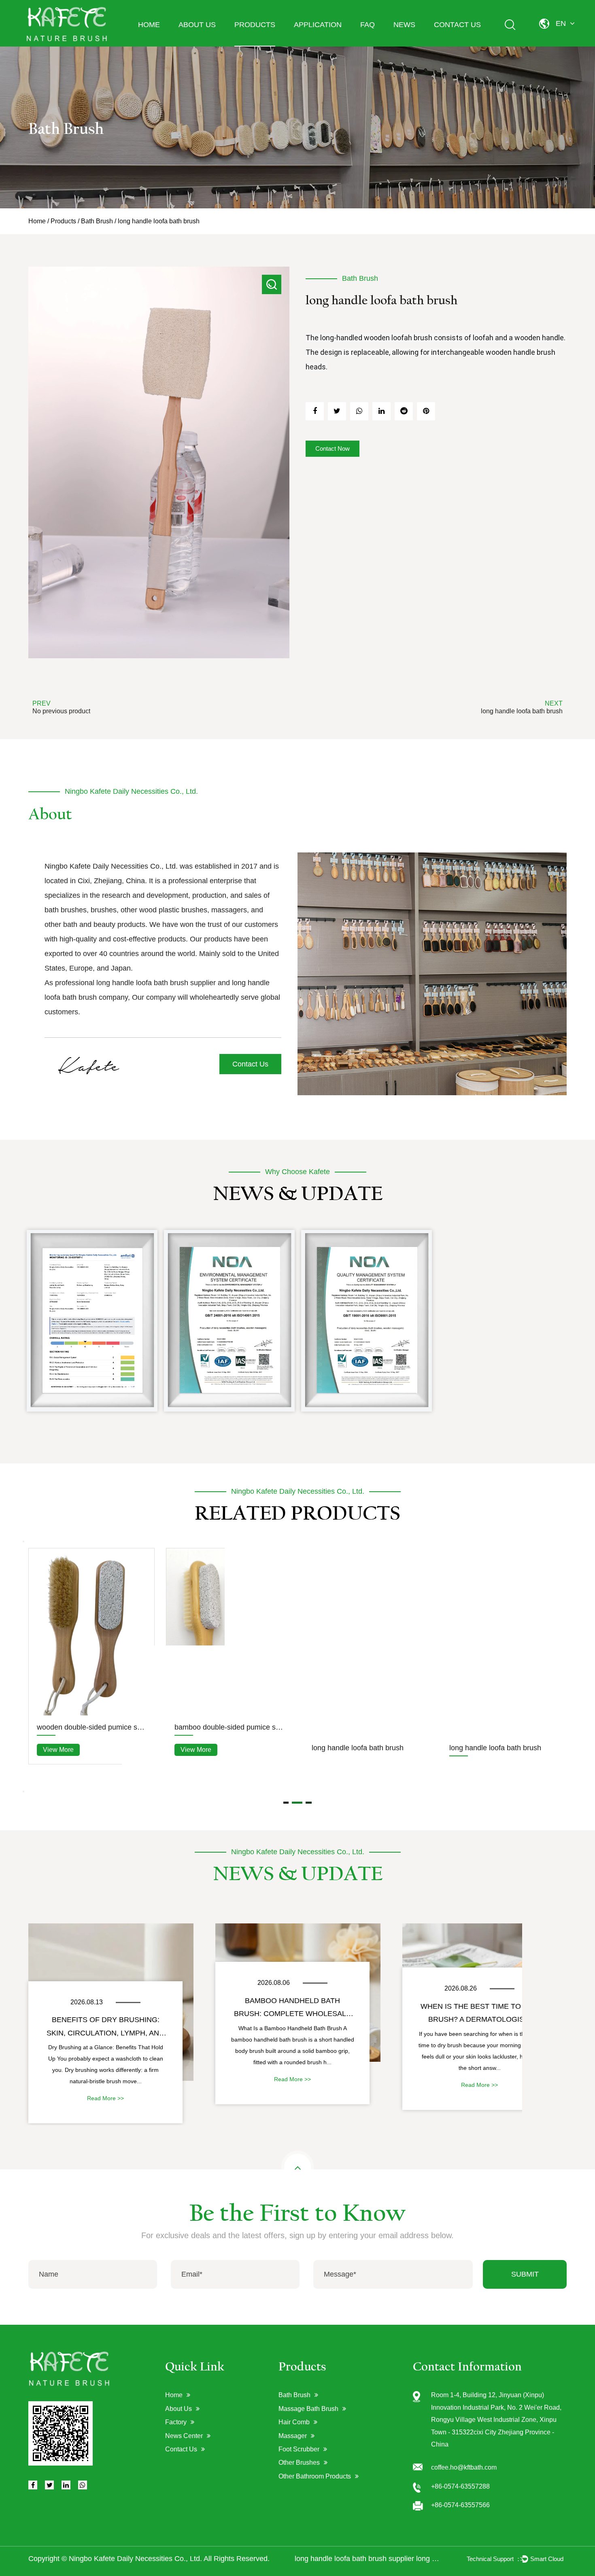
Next (23, 1792)
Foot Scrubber (299, 2449)
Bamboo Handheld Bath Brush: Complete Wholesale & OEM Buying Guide (292, 2010)
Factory (176, 2422)
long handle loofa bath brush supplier (156, 983)
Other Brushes (299, 2463)
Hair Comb (294, 2422)
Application (318, 25)
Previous (23, 1541)
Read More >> (105, 2098)
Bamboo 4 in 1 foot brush (352, 1567)
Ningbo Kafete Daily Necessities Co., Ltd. (135, 2559)
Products (255, 25)
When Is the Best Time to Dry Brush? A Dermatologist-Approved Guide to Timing (479, 2015)
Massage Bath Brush (308, 2409)
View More (58, 1691)
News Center (184, 2436)
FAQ (368, 25)
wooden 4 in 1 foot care (75, 1669)
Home (149, 25)
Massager (293, 2436)
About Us (197, 25)
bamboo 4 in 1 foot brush (215, 1713)
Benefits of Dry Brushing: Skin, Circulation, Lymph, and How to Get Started (105, 2029)
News (404, 25)
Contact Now (333, 448)
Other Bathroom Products (315, 2476)
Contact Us (457, 25)
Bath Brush (97, 221)
